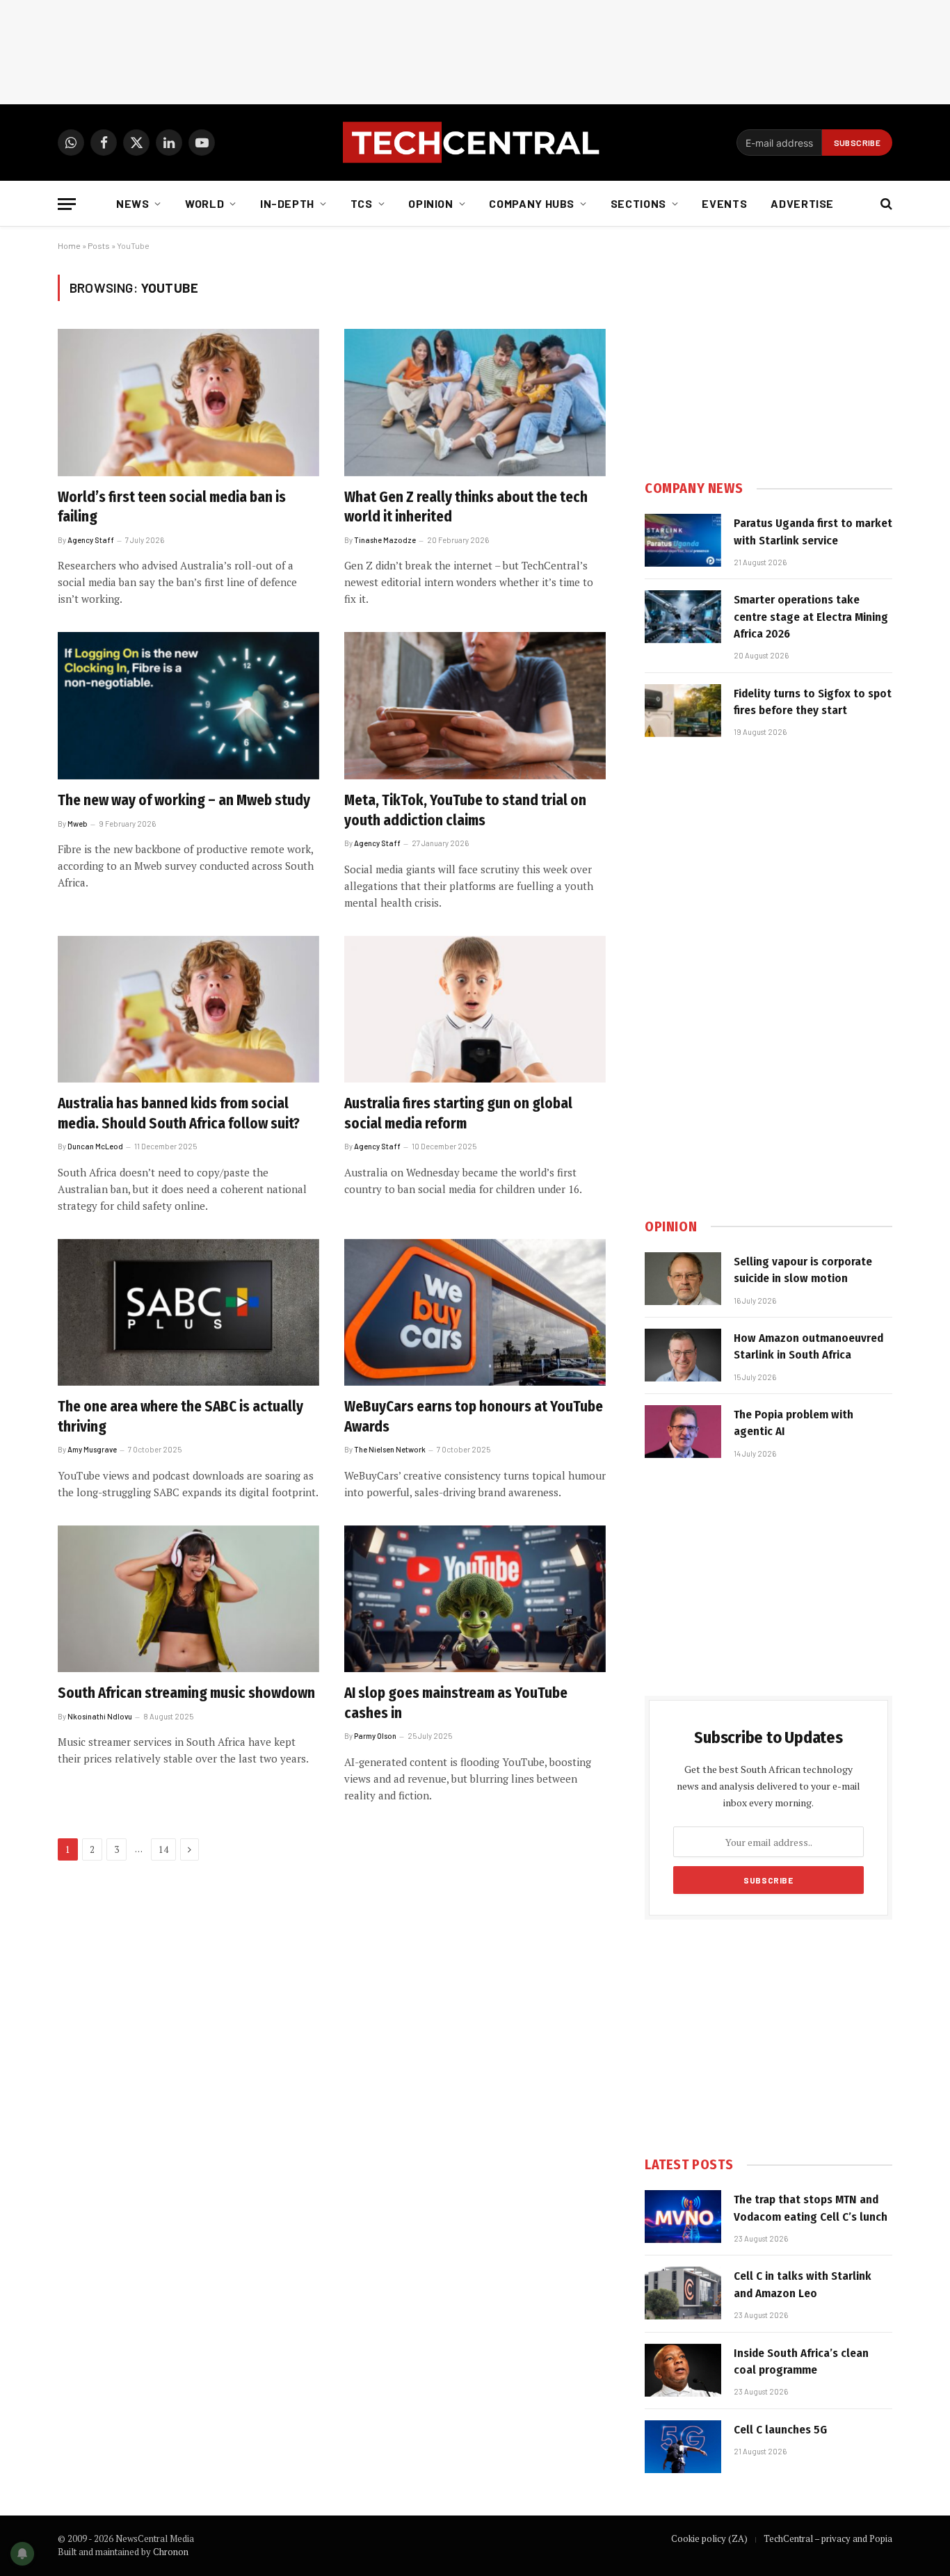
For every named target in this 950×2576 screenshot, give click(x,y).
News (133, 203)
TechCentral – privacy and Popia (828, 2538)
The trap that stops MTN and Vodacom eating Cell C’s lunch (811, 2208)
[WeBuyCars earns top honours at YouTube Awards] (475, 1313)
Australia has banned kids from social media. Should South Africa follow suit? (179, 1113)
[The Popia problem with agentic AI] (683, 1432)
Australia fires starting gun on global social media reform (458, 1113)
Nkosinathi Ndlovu (100, 1716)
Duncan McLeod (95, 1146)
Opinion (430, 203)
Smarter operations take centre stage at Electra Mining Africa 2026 (811, 617)
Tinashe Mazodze (385, 540)
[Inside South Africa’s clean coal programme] (683, 2370)
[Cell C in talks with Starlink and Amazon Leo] (683, 2293)
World (204, 203)
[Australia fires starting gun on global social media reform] (475, 1010)
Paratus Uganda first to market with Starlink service (813, 532)
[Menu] (67, 204)
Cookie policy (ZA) (709, 2538)
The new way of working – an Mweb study (184, 800)
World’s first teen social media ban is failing (172, 507)
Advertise (802, 203)
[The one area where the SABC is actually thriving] (188, 1313)
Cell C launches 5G (780, 2430)
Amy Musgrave (92, 1449)
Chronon (171, 2552)
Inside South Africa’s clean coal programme (801, 2362)
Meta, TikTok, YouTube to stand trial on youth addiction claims (465, 810)
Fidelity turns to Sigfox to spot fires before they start (813, 702)
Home (69, 245)
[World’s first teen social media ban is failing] (188, 403)
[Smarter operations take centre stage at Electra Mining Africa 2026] (683, 617)
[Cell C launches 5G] (683, 2447)
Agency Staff (91, 540)
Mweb (78, 824)
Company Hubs (532, 203)
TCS (362, 203)
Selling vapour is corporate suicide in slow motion (803, 1270)
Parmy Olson (375, 1736)
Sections (638, 203)
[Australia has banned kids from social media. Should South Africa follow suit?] (188, 1010)
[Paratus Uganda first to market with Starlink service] (683, 540)
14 (163, 1849)
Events (724, 203)
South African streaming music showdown (186, 1693)
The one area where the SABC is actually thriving (180, 1417)
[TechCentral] (475, 143)
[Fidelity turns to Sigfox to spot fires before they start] (683, 711)
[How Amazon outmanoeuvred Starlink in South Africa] (683, 1355)
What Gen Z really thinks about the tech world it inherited (466, 507)
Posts (99, 245)
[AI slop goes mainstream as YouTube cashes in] (475, 1599)
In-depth (287, 203)
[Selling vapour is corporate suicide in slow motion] (683, 1279)
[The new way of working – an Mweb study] (188, 706)
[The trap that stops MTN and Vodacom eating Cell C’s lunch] (683, 2217)
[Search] (885, 204)
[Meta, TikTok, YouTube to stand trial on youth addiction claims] (475, 706)
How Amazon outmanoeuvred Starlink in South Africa (808, 1346)
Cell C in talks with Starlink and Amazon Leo (803, 2284)
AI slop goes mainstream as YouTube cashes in (456, 1703)
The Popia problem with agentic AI (794, 1423)
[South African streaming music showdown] (188, 1599)
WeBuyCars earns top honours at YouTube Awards (474, 1417)
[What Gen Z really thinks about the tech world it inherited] (475, 403)
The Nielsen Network (390, 1449)
